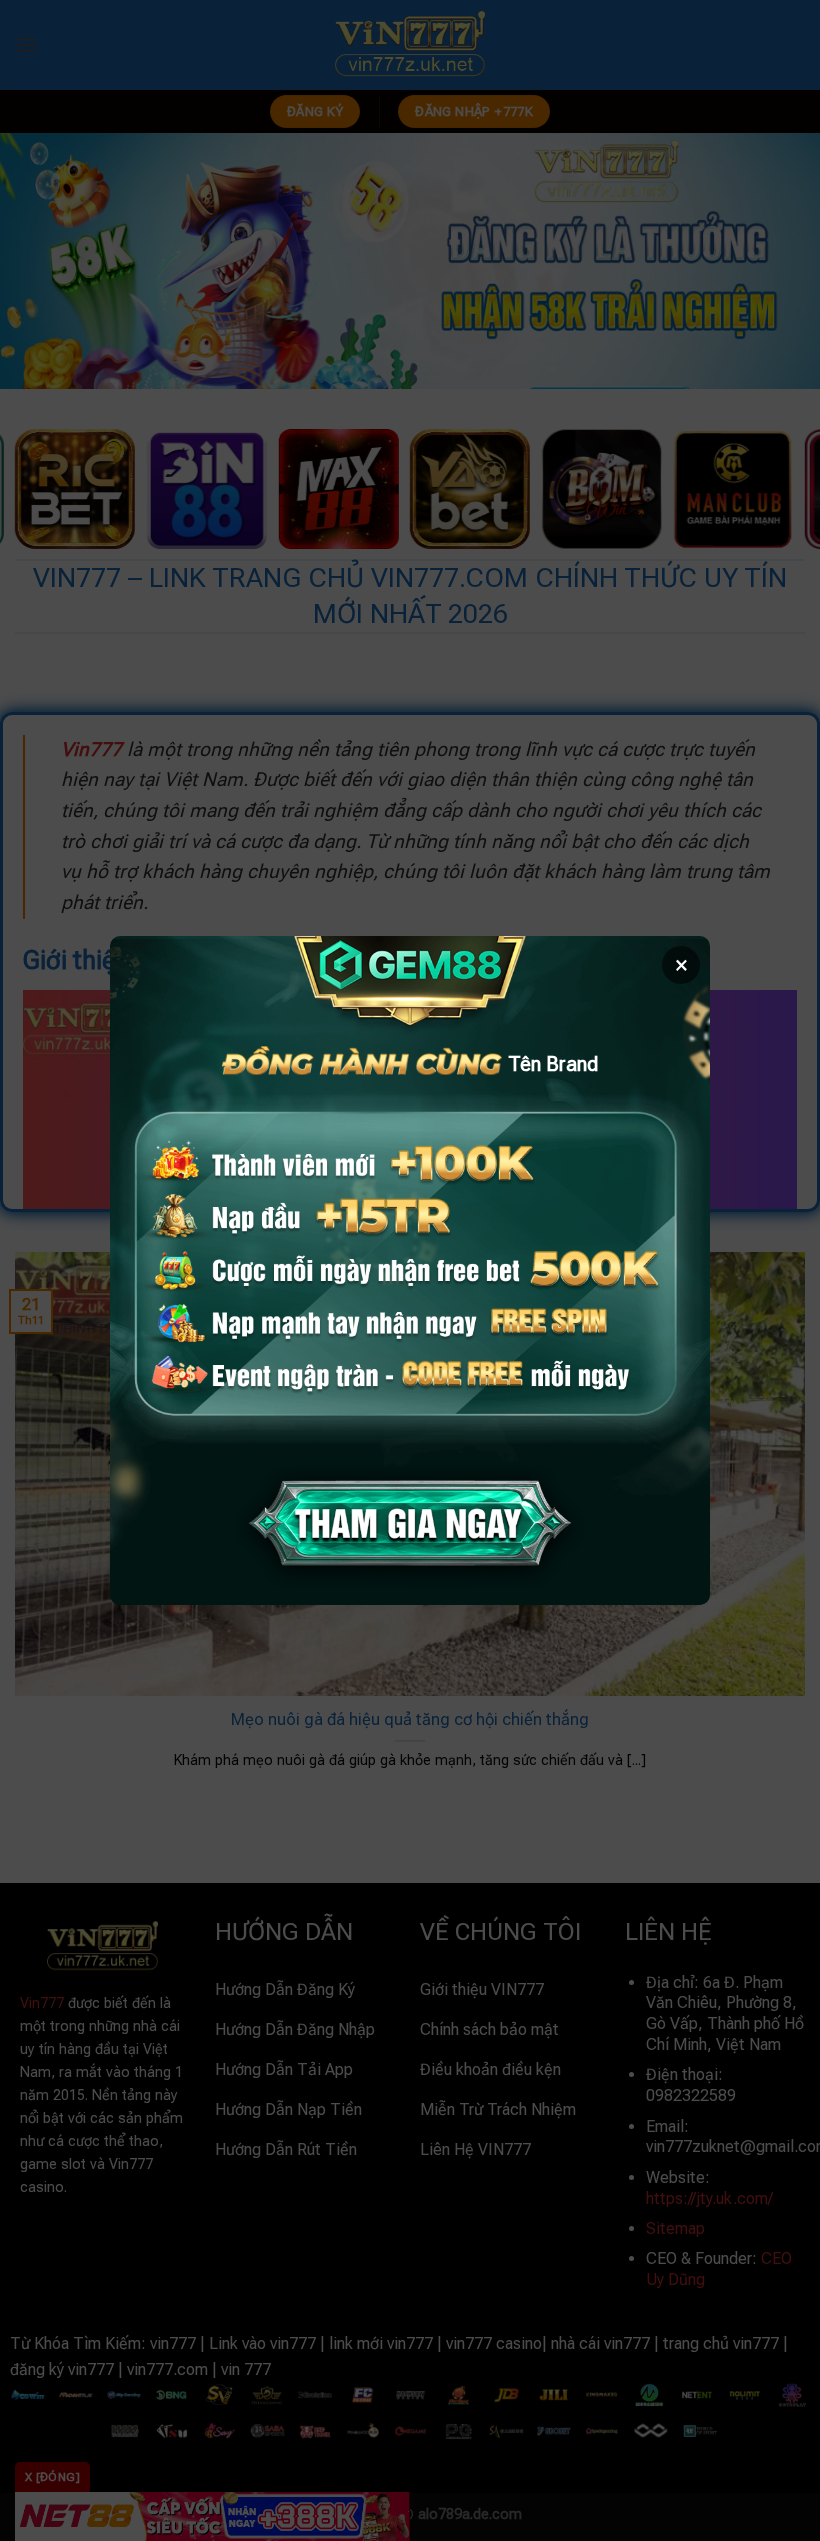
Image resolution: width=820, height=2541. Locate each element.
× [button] (681, 965)
